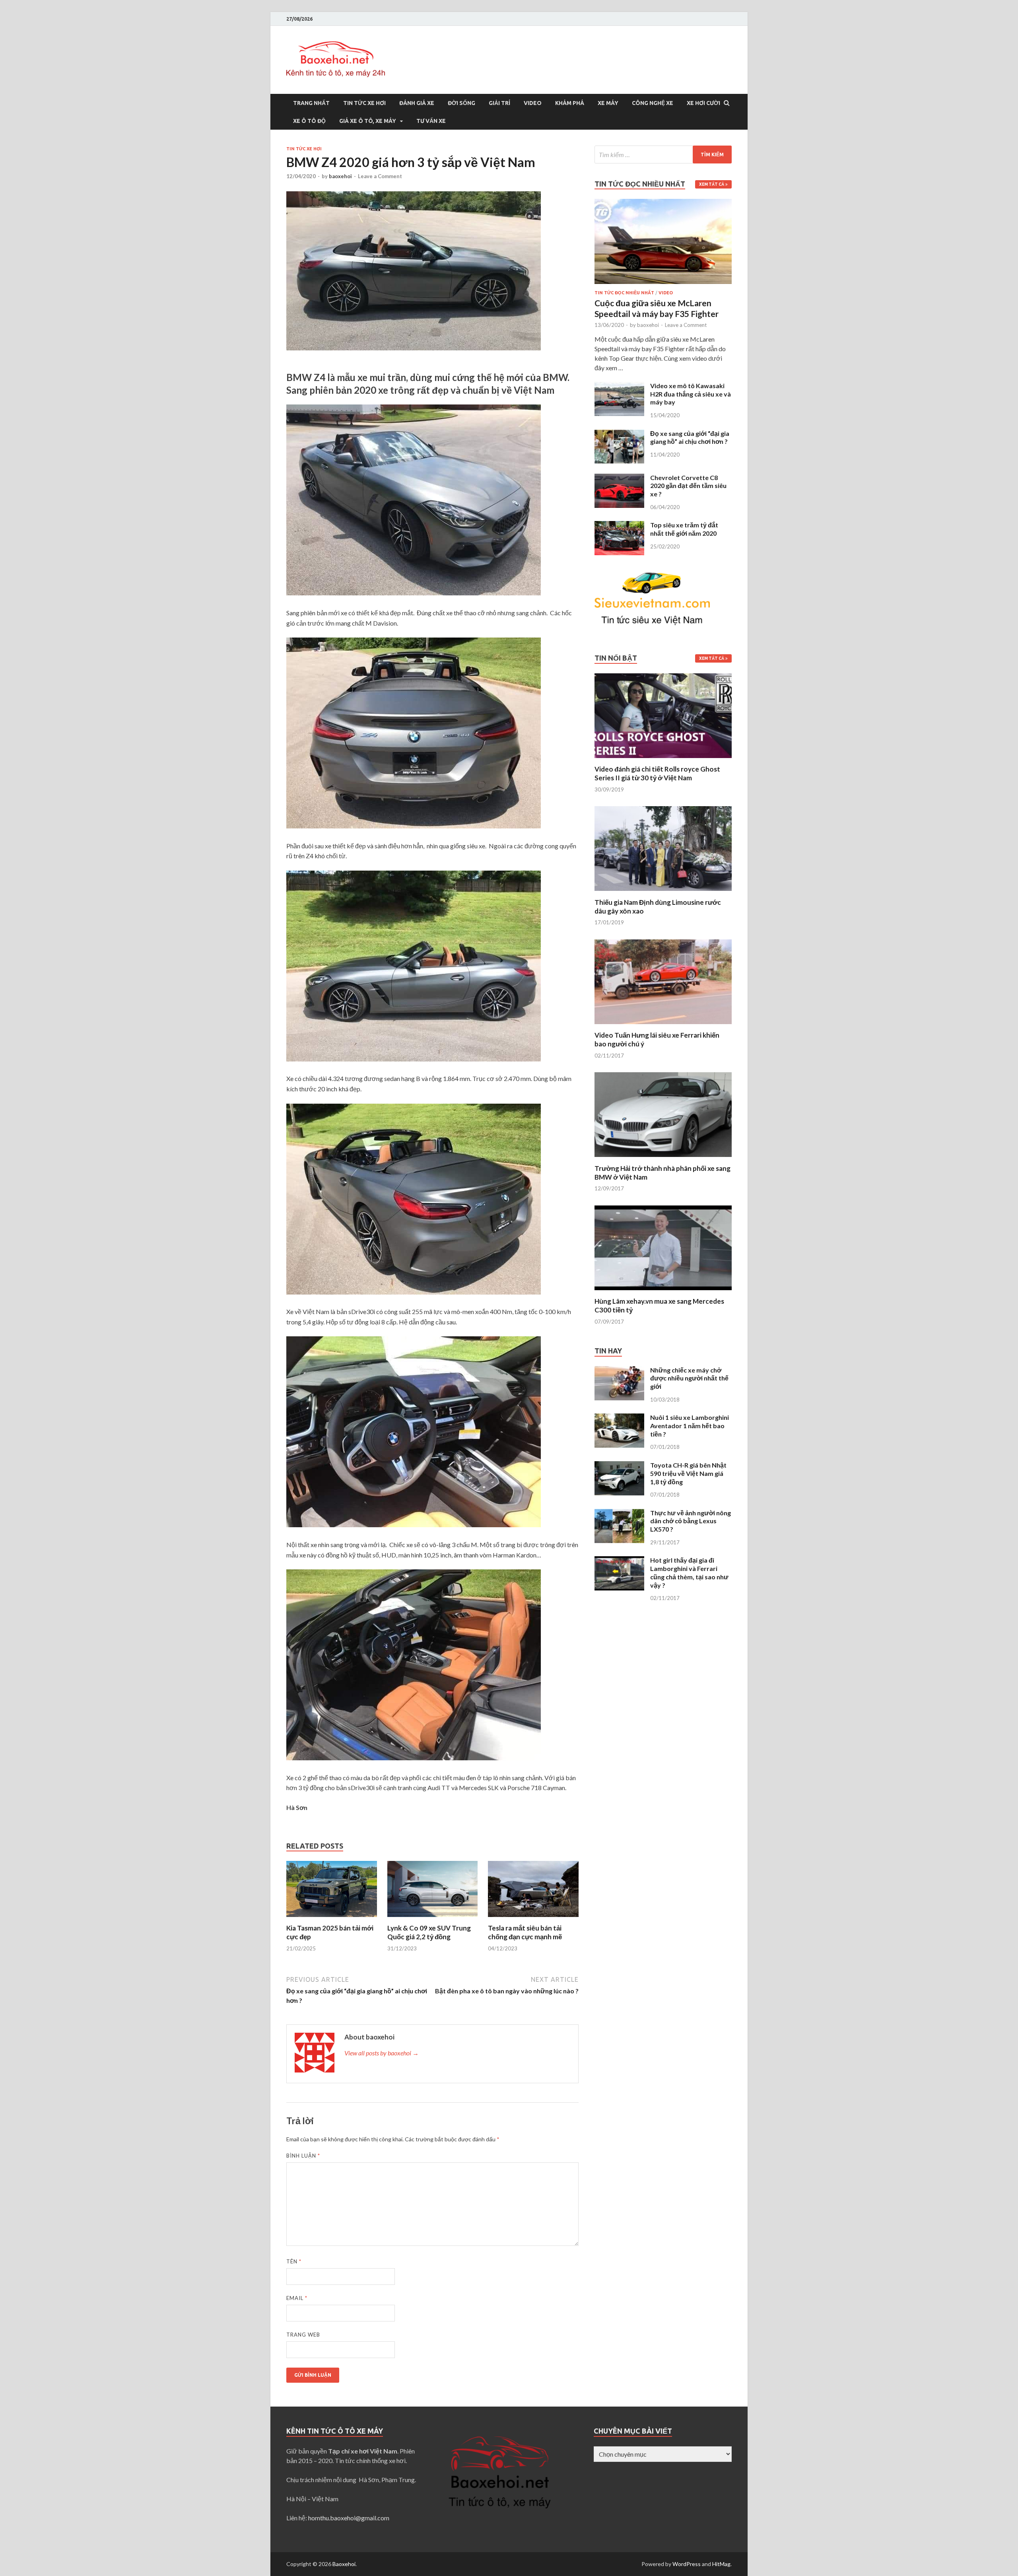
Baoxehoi (344, 2564)
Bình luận (303, 2156)
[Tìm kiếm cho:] (663, 155)
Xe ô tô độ (309, 121)
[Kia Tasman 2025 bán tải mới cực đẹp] (332, 1919)
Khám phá (570, 103)
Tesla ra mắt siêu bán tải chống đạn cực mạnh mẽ (525, 1932)
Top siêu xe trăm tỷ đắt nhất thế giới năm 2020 (684, 529)
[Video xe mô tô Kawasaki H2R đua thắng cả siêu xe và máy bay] (619, 386)
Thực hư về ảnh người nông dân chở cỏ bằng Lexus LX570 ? (691, 1521)
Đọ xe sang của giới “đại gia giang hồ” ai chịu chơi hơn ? (690, 437)
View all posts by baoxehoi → (382, 2053)
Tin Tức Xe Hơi (364, 103)
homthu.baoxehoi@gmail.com (349, 2518)
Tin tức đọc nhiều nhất (624, 293)
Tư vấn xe (431, 121)
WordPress (687, 2564)
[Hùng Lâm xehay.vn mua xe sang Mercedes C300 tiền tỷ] (663, 1292)
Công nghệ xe (653, 103)
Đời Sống (461, 103)
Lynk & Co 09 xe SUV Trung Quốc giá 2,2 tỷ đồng (429, 1932)
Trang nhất (311, 103)
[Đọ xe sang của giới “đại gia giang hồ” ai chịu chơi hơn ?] (619, 434)
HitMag (721, 2564)
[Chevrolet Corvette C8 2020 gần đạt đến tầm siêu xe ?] (619, 478)
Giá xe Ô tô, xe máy (368, 121)
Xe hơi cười (703, 103)
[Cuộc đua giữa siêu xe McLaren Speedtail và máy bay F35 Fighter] (663, 203)
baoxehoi (340, 176)
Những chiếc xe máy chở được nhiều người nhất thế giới (689, 1378)
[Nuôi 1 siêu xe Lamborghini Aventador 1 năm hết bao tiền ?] (619, 1418)
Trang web (303, 2335)
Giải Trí (499, 103)
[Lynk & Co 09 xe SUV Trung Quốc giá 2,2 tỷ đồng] (433, 1919)
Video (533, 103)
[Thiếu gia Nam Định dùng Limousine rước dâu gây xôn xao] (663, 893)
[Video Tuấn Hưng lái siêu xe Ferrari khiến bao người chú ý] (663, 1026)
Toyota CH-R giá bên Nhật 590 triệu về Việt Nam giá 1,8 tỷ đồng (688, 1473)
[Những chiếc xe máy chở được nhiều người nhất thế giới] (619, 1371)
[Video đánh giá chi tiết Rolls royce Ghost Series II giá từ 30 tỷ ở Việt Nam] (663, 760)
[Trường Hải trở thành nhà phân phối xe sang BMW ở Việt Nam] (663, 1159)
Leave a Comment (380, 176)
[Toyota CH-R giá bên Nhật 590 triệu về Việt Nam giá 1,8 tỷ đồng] (619, 1466)
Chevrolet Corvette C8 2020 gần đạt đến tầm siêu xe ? (688, 486)
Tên (294, 2261)
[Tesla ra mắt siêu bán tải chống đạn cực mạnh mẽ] (533, 1919)
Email (297, 2298)
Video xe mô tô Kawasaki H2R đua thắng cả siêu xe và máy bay (691, 394)
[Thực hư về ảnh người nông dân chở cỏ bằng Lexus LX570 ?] (619, 1514)
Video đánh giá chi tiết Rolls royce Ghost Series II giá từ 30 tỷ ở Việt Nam (657, 773)
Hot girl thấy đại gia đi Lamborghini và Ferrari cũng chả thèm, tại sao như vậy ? (689, 1572)
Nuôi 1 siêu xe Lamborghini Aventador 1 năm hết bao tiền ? (690, 1426)
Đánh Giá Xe (417, 103)
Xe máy (608, 103)
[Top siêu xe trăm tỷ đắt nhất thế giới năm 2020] (619, 526)
